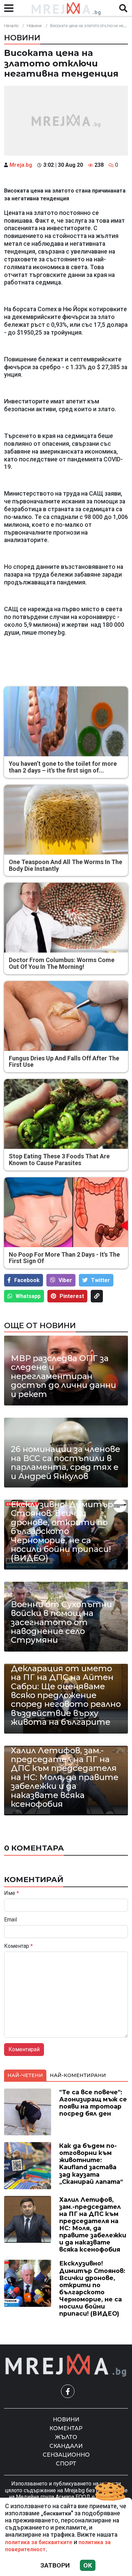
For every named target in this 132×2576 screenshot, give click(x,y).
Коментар (18, 1946)
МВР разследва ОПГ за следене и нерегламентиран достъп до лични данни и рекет (63, 1376)
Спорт (66, 2464)
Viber (65, 1280)
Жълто (66, 2437)
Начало (11, 26)
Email (10, 1920)
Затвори (55, 2565)
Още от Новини (40, 1325)
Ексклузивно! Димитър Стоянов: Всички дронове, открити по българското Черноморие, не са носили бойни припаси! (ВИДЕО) (62, 1531)
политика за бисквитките (39, 2542)
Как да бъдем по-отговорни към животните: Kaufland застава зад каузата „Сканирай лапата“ (91, 2164)
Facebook (27, 1280)
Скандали (66, 2446)
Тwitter (101, 1280)
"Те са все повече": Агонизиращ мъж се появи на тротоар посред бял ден (93, 2103)
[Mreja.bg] (66, 2365)
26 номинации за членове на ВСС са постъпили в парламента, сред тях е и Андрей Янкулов (65, 1463)
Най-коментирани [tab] (78, 2075)
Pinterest (72, 1296)
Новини (34, 26)
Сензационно (66, 2455)
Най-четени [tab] (25, 2075)
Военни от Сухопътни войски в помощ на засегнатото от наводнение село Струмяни (61, 1622)
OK (88, 2565)
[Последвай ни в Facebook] (68, 2391)
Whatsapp (28, 1296)
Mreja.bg (21, 165)
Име (12, 1893)
